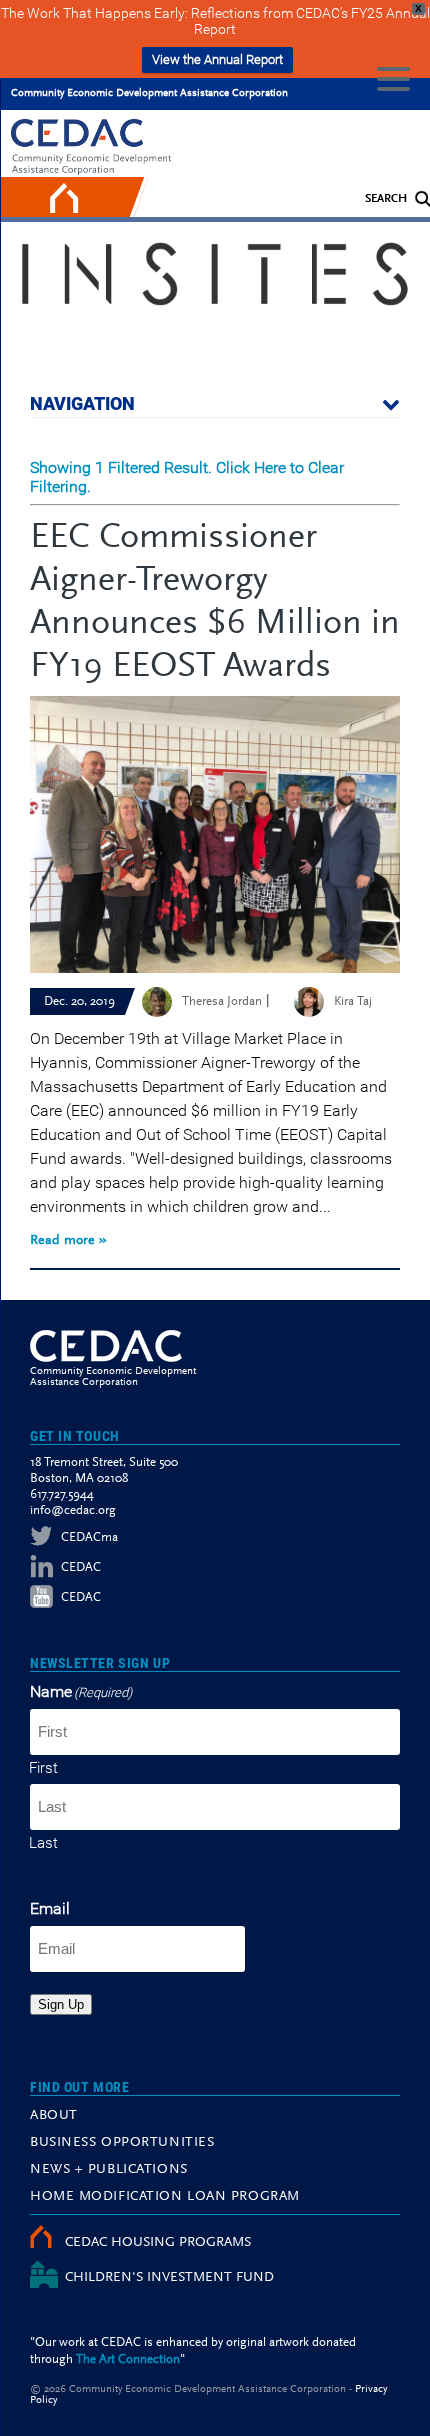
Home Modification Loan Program (165, 2197)
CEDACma (89, 1537)
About (54, 2116)
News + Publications (109, 2170)
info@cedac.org (73, 1510)
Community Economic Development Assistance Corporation (149, 93)
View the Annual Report (217, 59)
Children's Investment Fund (169, 2278)
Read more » (68, 1241)
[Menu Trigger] (393, 77)
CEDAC (81, 1567)
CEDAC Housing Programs (158, 2243)
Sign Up (61, 2004)
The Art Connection (128, 2359)
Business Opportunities (122, 2143)
